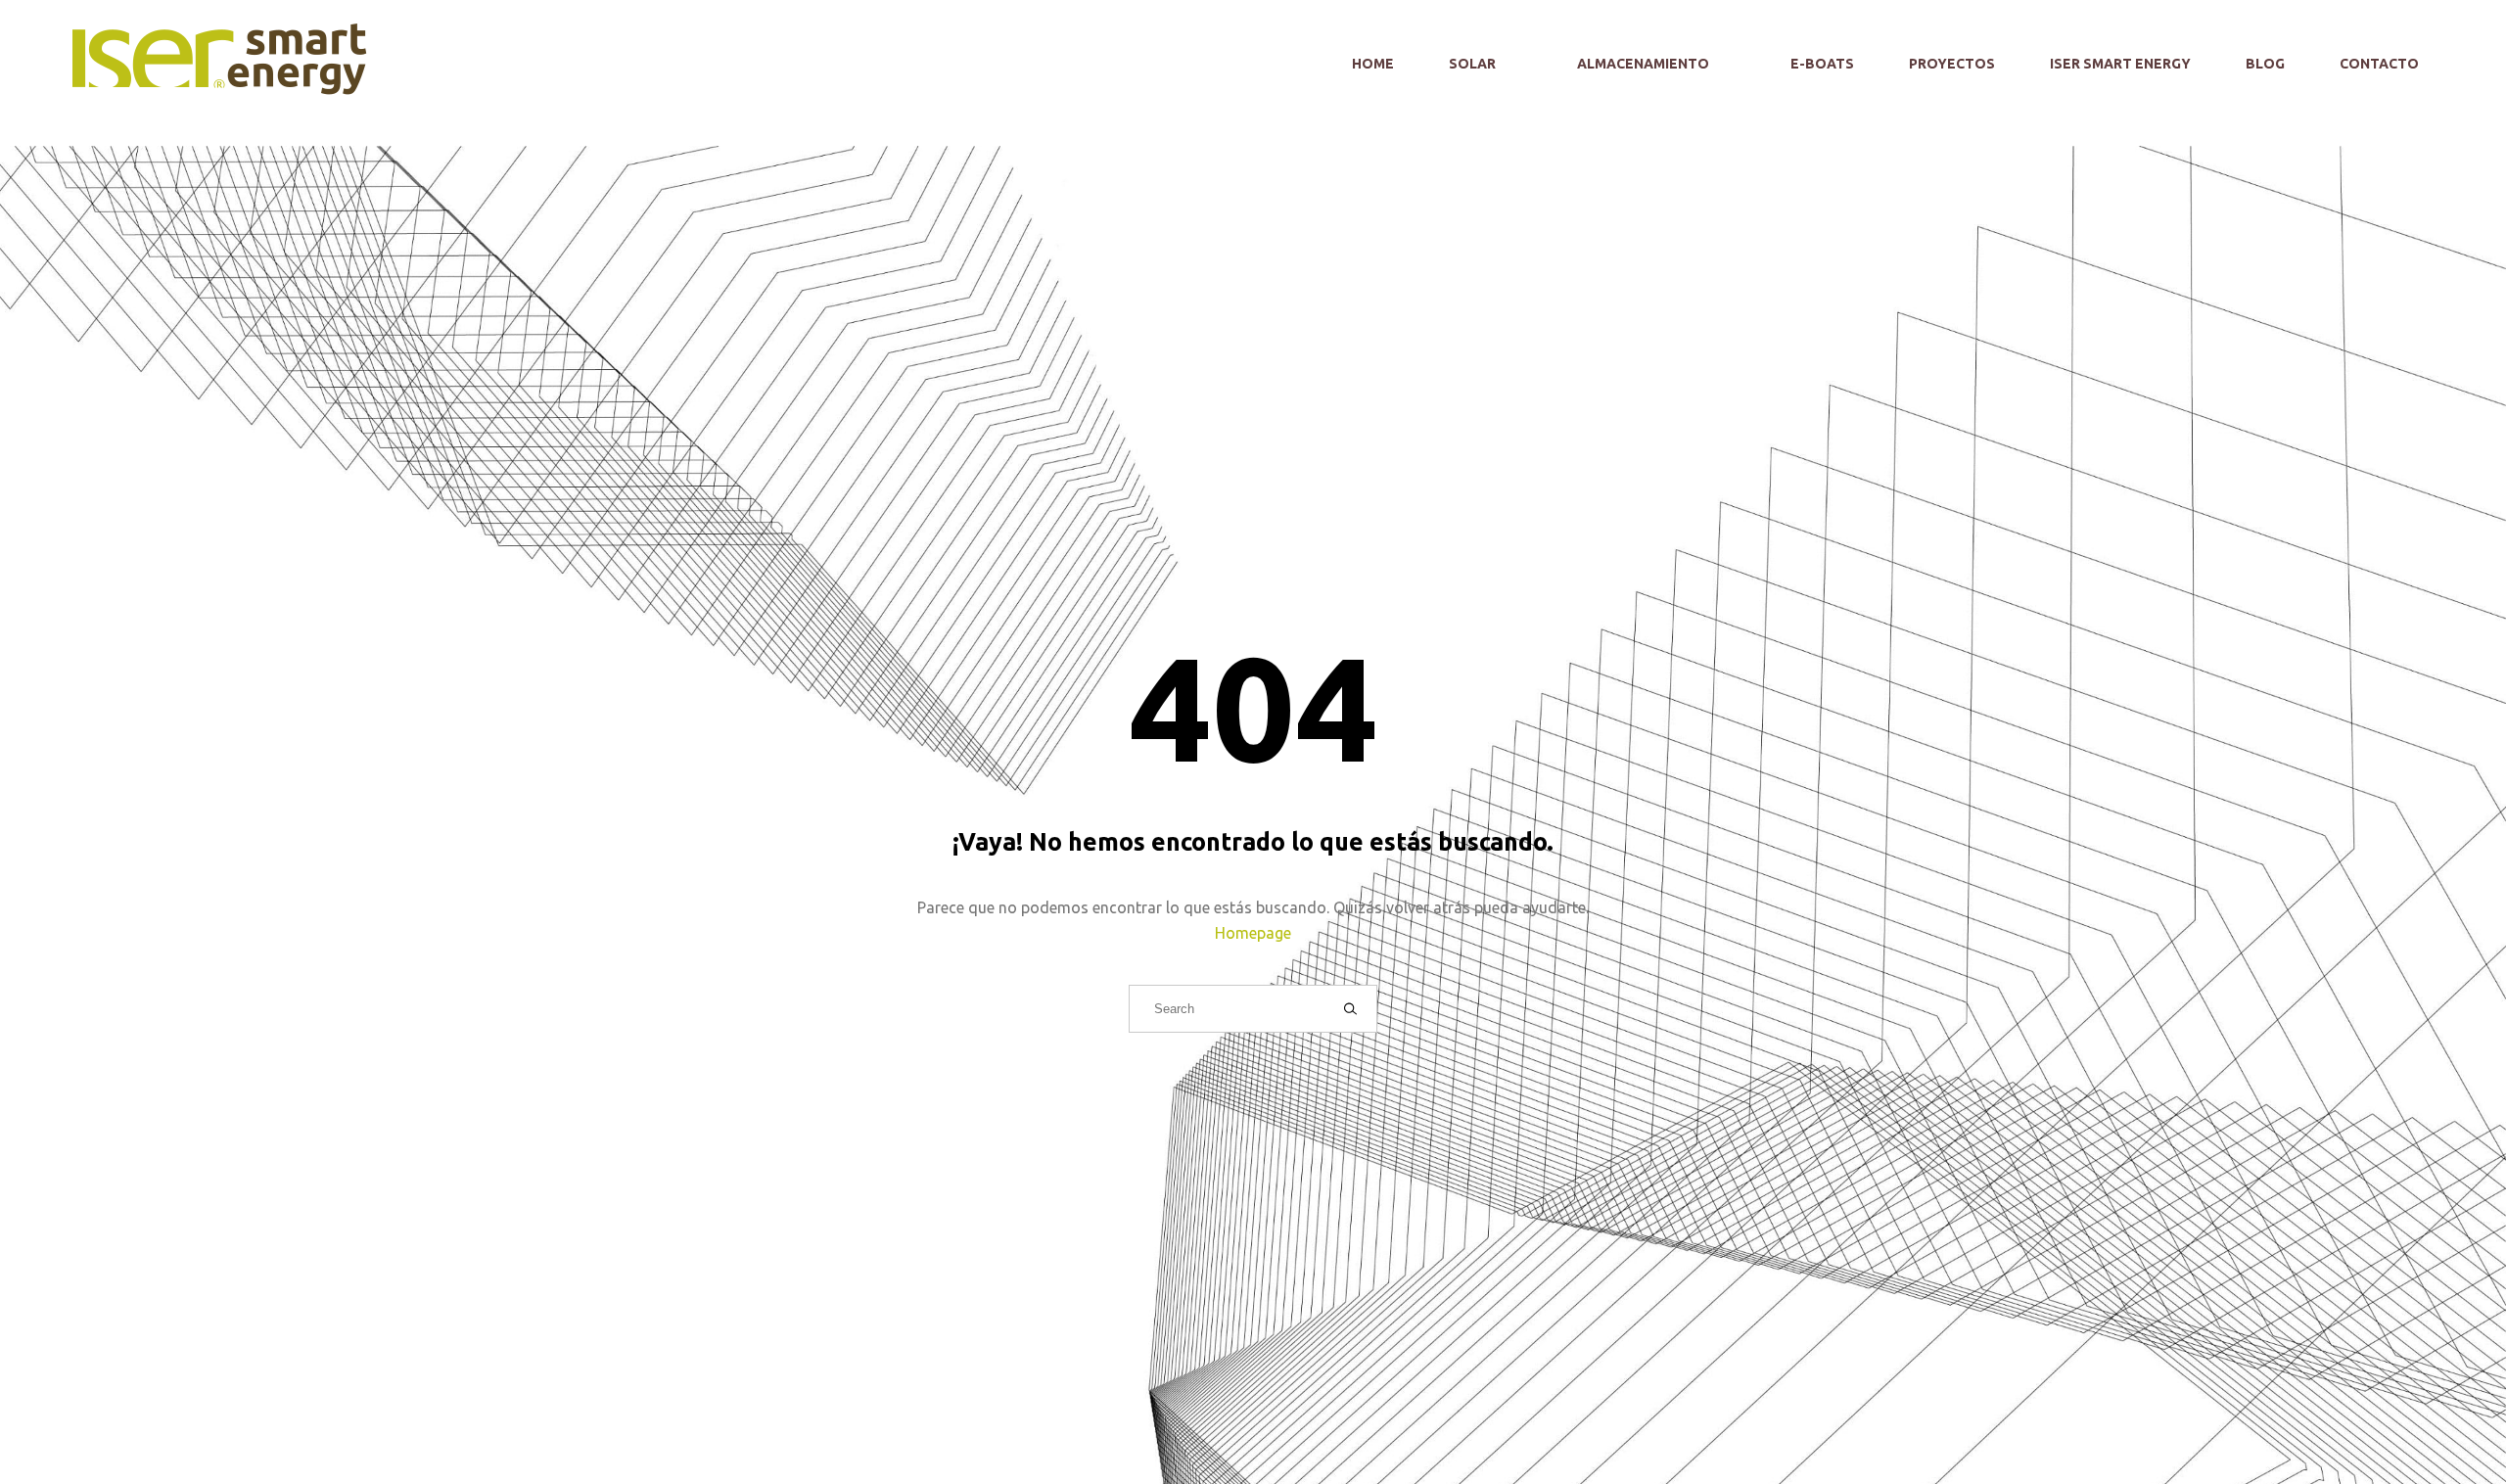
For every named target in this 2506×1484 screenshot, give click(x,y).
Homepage (1253, 933)
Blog (2265, 64)
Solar (1474, 64)
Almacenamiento (1645, 64)
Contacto (2379, 64)
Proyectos (1952, 64)
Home (1373, 64)
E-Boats (1822, 64)
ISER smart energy (2120, 64)
